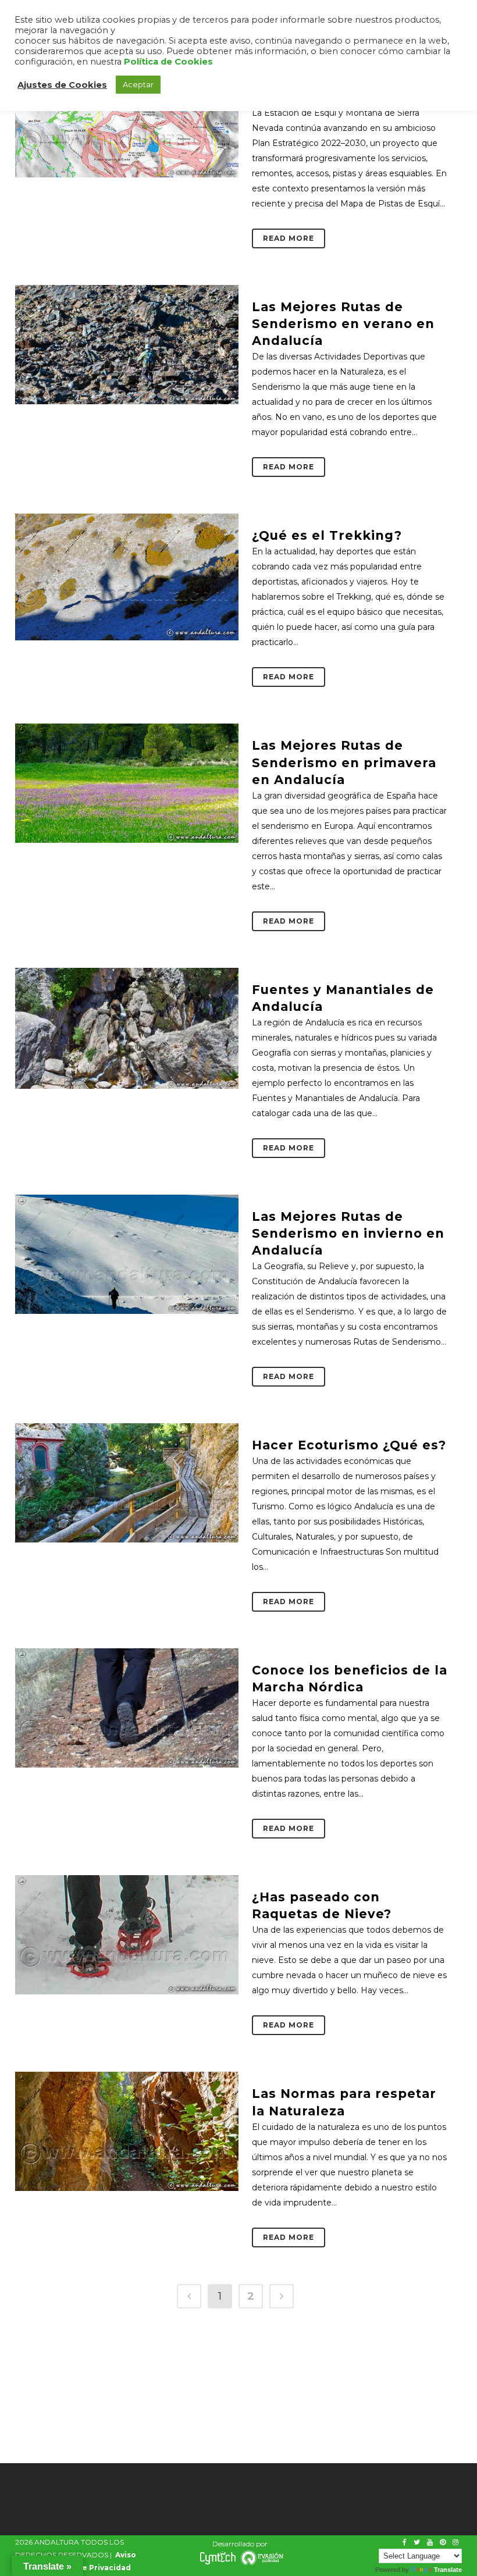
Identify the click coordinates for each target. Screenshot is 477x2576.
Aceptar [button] (138, 84)
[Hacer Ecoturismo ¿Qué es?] (127, 1483)
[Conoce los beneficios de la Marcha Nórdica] (127, 1708)
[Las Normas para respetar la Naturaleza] (127, 2131)
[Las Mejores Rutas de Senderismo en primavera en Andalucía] (127, 783)
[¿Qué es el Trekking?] (127, 577)
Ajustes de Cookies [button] (62, 85)
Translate (448, 2570)
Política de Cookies (168, 62)
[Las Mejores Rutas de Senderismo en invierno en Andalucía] (127, 1254)
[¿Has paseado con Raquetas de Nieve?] (127, 1935)
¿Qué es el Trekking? (327, 535)
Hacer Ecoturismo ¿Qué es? (349, 1445)
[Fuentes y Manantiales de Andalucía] (127, 1029)
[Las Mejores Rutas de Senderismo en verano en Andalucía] (127, 345)
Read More (289, 238)
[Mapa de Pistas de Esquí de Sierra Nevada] (127, 118)
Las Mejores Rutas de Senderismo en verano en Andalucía (343, 324)
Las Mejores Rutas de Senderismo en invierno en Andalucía (348, 1233)
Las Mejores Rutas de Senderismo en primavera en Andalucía (344, 762)
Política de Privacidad (88, 2568)
